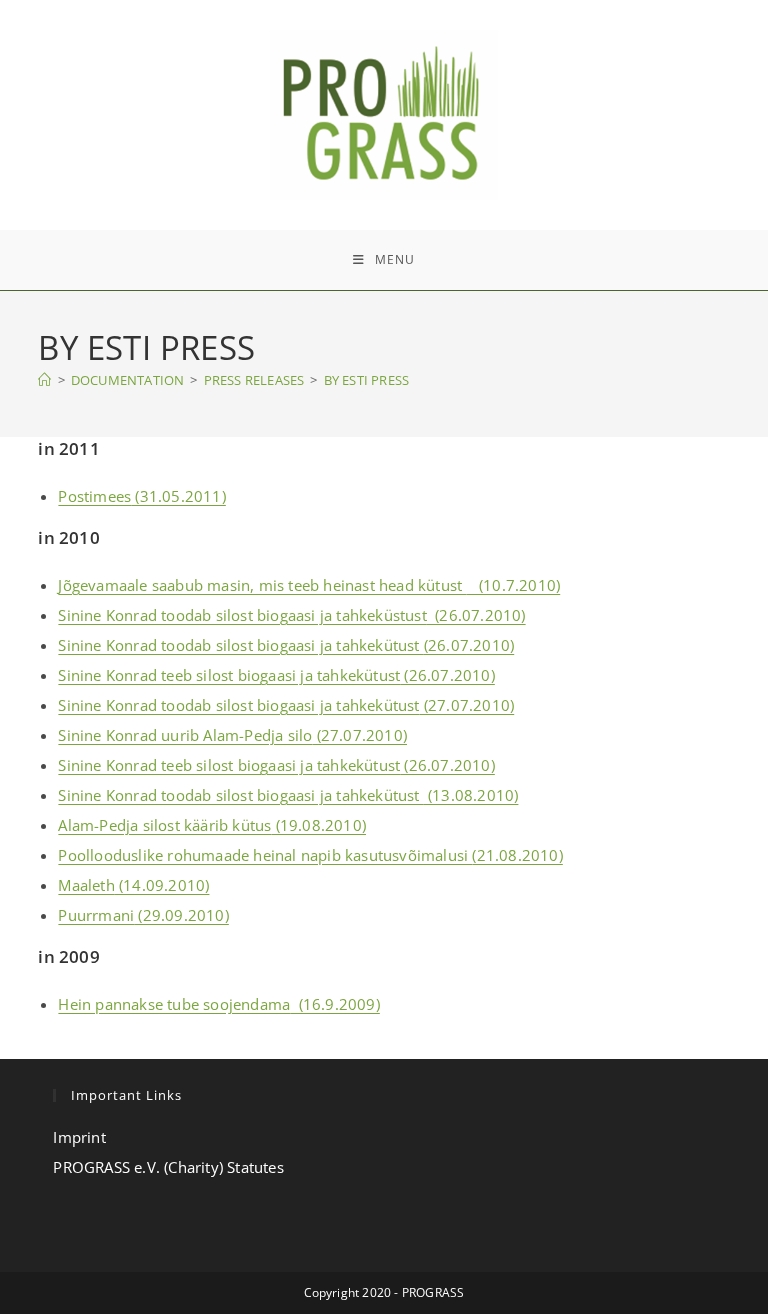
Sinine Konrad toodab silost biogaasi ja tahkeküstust (242, 615)
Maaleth (86, 885)
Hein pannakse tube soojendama (174, 1004)
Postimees (94, 496)
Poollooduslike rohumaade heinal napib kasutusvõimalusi (265, 855)
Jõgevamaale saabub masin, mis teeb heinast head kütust (262, 585)
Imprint (79, 1137)
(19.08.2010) (318, 825)
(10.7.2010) (513, 585)
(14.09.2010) (162, 885)
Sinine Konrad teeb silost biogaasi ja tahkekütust (229, 675)
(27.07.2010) (467, 705)
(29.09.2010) (181, 915)
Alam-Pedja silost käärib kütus (164, 825)
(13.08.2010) (471, 795)
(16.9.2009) (335, 1004)
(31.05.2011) (178, 496)
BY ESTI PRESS (367, 380)
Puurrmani (96, 915)
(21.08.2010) (517, 855)
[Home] (44, 380)
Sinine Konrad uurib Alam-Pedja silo (185, 735)
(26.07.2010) (476, 615)
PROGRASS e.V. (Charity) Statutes (168, 1167)
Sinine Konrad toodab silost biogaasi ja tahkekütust (240, 645)
